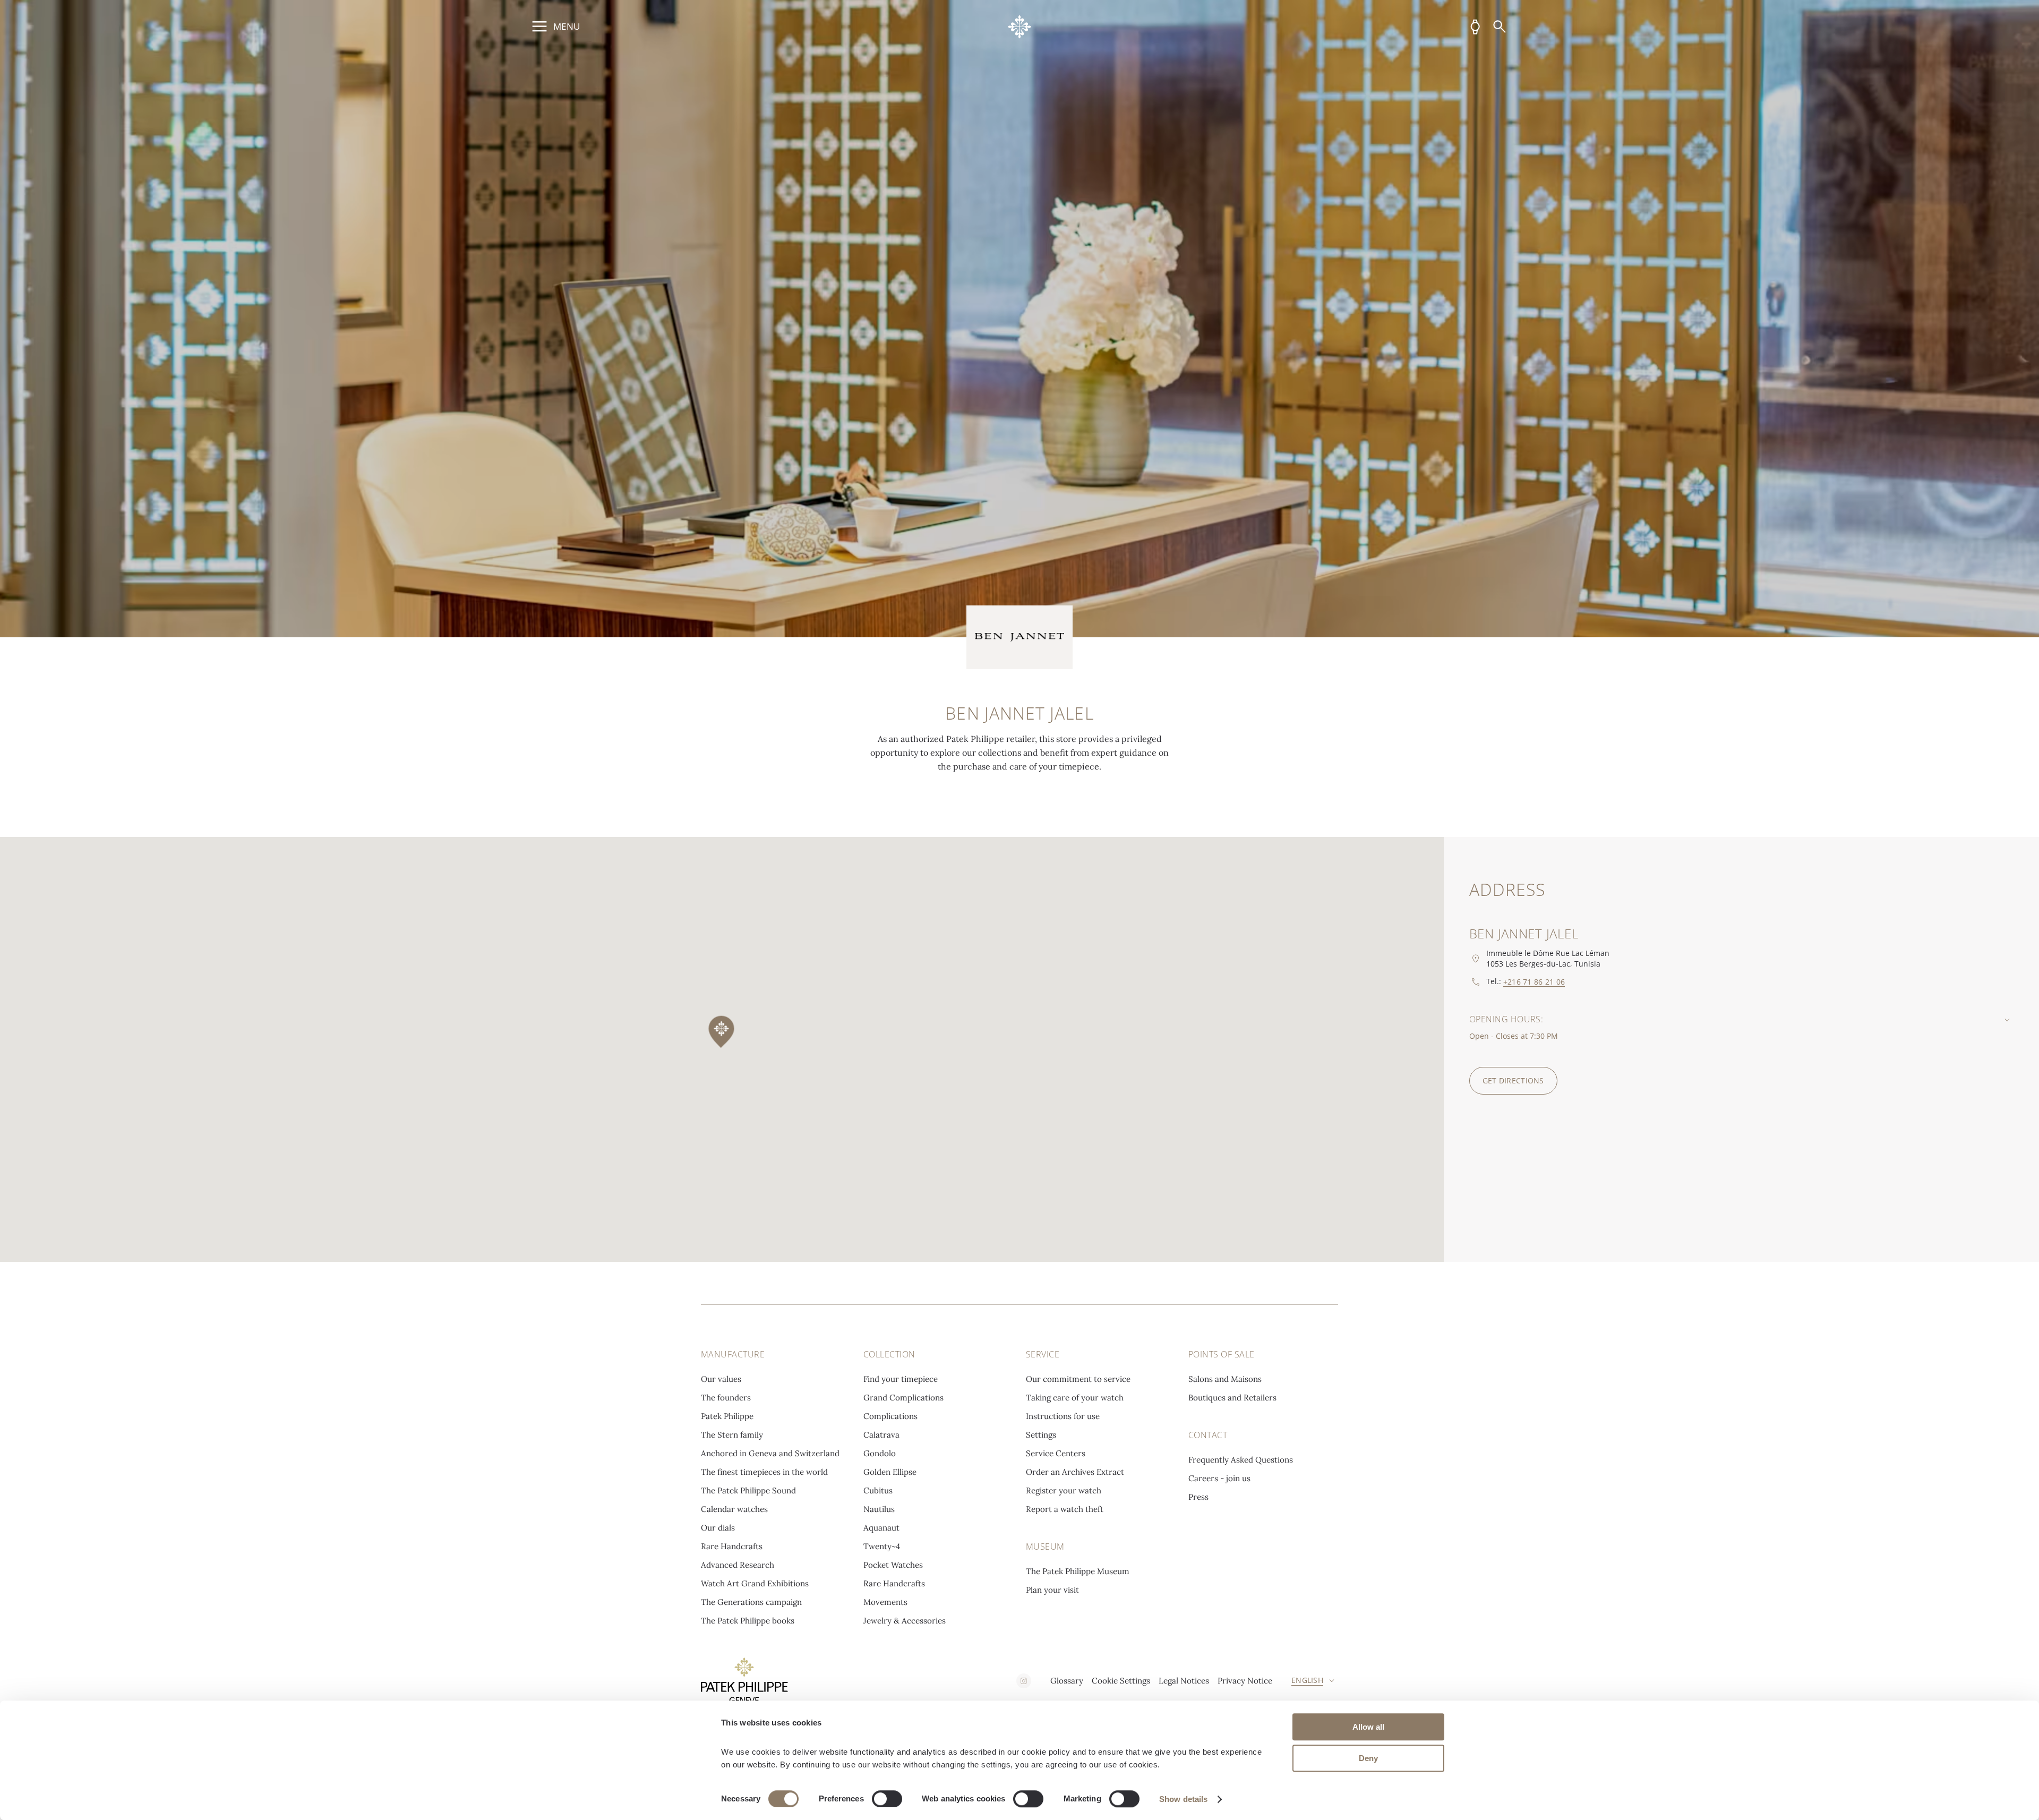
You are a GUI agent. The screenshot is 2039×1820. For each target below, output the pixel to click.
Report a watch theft (1065, 1509)
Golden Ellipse (890, 1472)
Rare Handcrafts (732, 1546)
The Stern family (732, 1435)
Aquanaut (881, 1528)
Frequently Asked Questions (1241, 1460)
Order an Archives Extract (1075, 1472)
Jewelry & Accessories (905, 1621)
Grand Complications (903, 1398)
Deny (1368, 1758)
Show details (1183, 1799)
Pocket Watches (893, 1565)
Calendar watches (734, 1509)
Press (1198, 1497)
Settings (1041, 1435)
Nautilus (879, 1509)
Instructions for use (1063, 1416)
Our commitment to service (1078, 1379)
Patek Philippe (727, 1416)
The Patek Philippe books (748, 1621)
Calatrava (881, 1435)
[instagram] (1024, 1681)
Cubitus (878, 1490)
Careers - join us (1219, 1478)
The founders (726, 1398)
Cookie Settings (1121, 1681)
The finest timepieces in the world (764, 1472)
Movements (885, 1602)
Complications (890, 1416)
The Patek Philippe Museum (1078, 1571)
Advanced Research (738, 1565)
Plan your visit (1052, 1590)
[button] (722, 1033)
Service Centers (1056, 1453)
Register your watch (1064, 1490)
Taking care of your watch (1075, 1398)
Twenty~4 (882, 1546)
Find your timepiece (901, 1379)
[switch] (887, 1799)
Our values (721, 1379)
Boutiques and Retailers (1232, 1398)
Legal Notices (1184, 1681)
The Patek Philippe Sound (748, 1490)
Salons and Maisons (1225, 1379)
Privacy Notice (1245, 1681)
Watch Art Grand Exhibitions (755, 1583)
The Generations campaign (751, 1602)
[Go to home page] (1020, 27)
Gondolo (880, 1453)
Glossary (1067, 1681)
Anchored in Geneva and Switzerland (770, 1453)
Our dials (718, 1528)
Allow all (1368, 1727)
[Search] (1500, 27)
